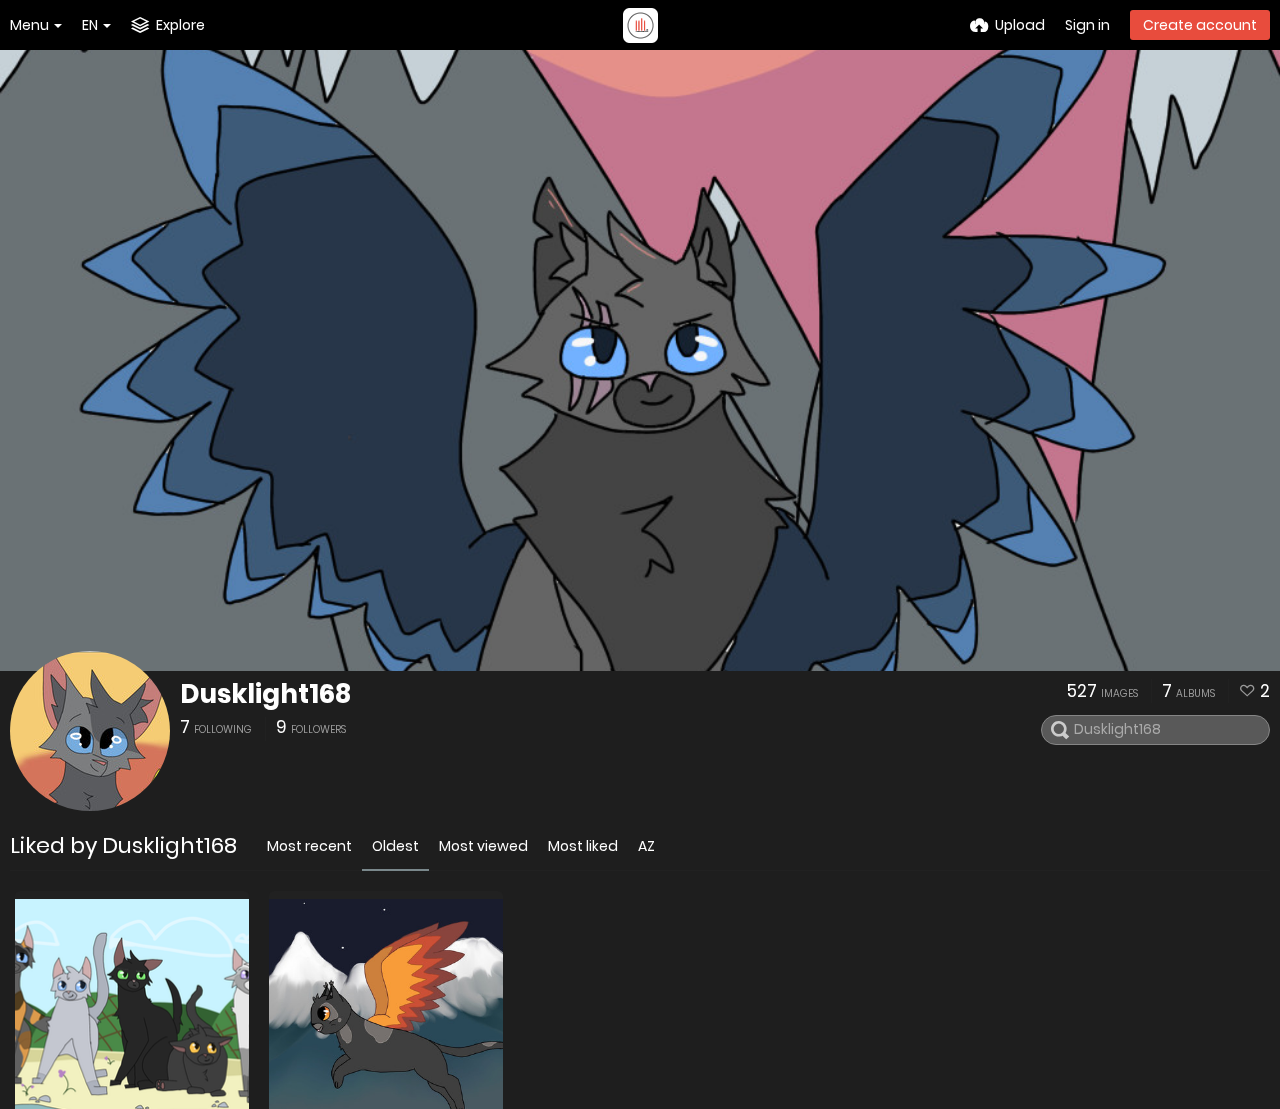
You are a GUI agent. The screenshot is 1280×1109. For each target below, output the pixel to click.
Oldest (395, 846)
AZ (646, 846)
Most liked (583, 846)
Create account (1200, 25)
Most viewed (483, 846)
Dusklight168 (265, 694)
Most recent (309, 846)
